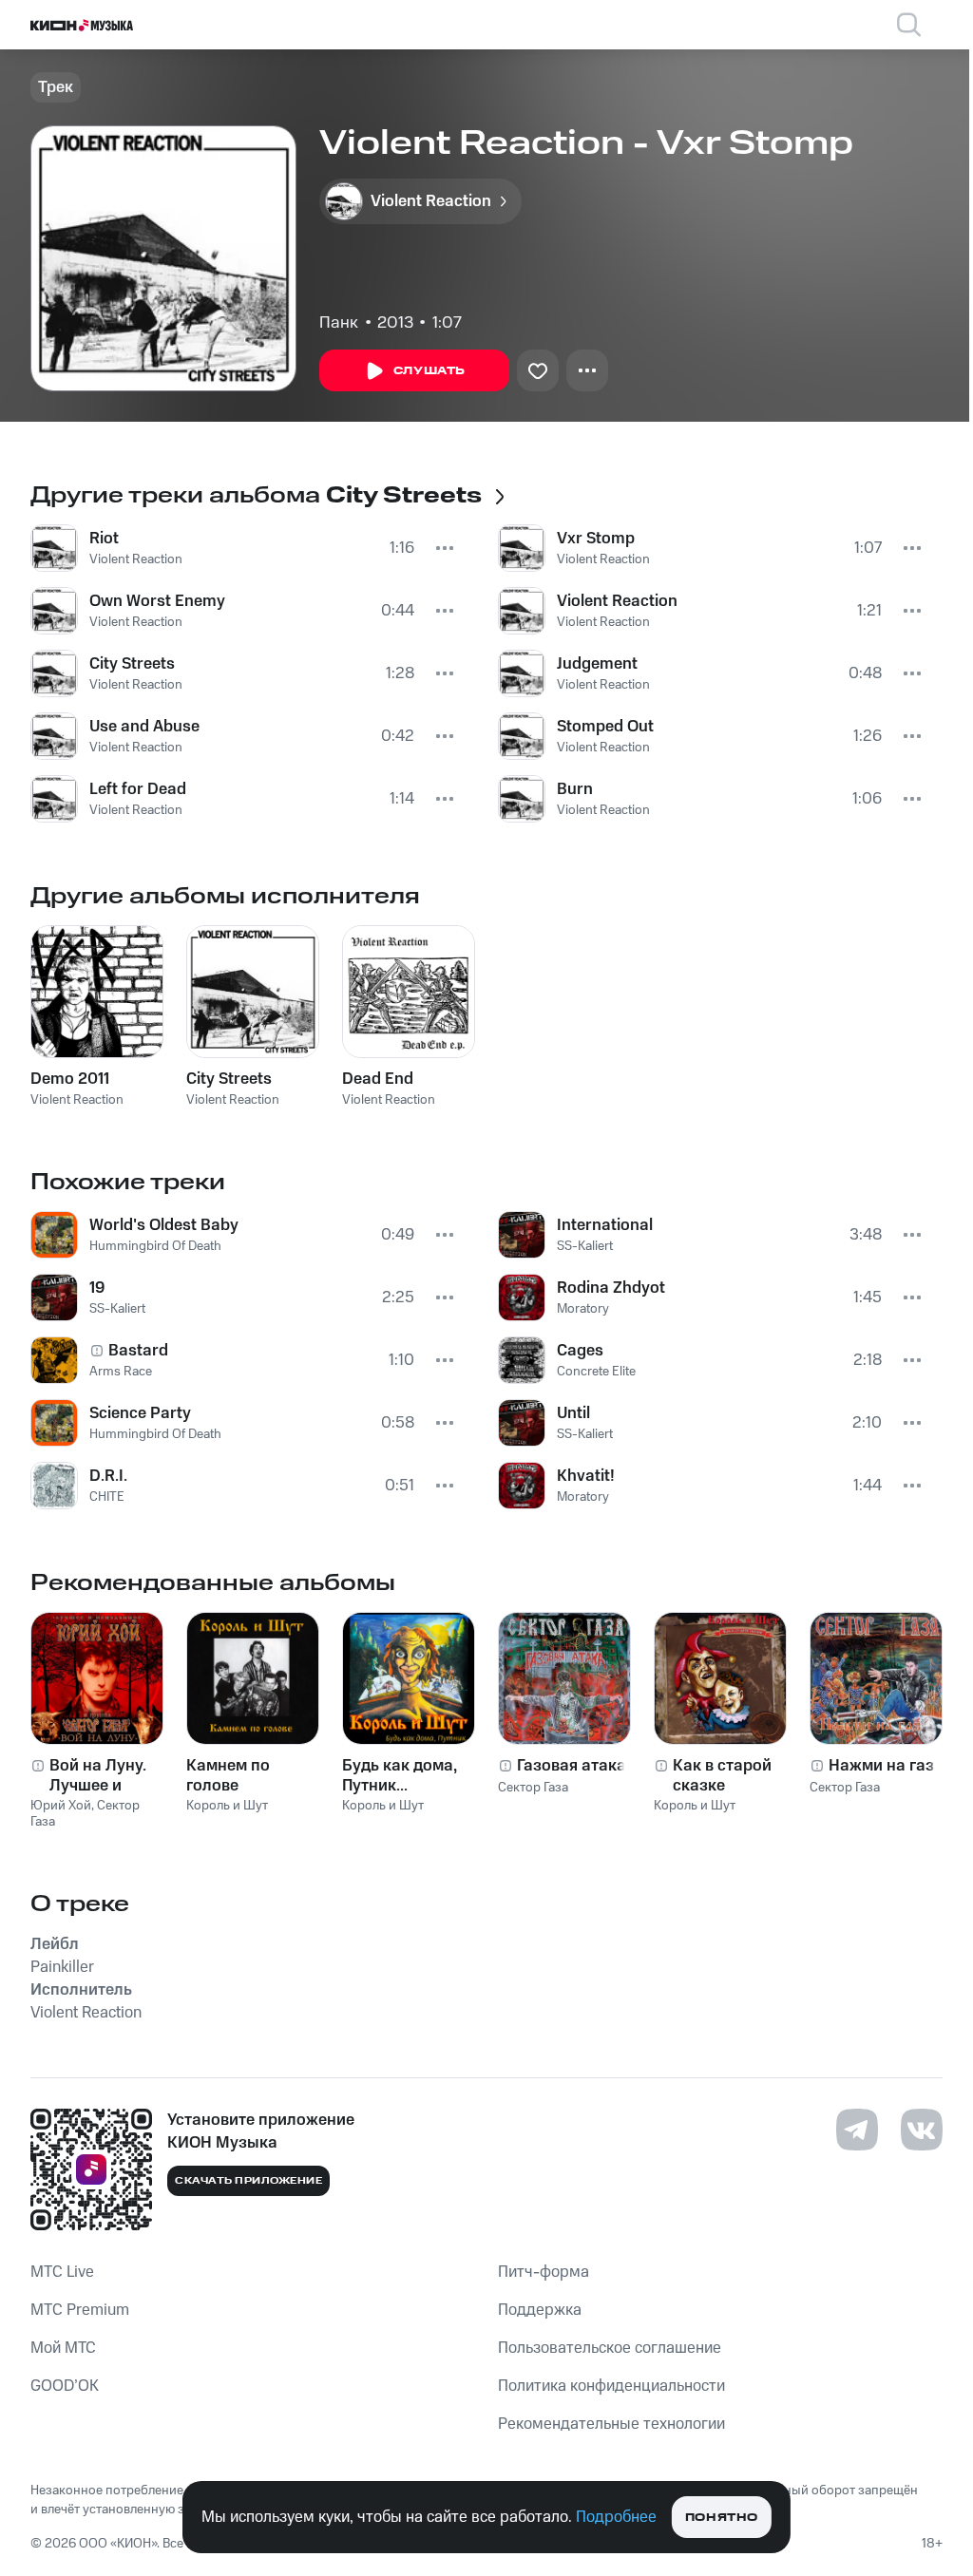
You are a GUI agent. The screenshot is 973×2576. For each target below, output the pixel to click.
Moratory (583, 1309)
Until (573, 1413)
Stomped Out (605, 727)
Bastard (138, 1351)
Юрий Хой (61, 1806)
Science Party (140, 1413)
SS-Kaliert (117, 1309)
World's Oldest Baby (164, 1225)
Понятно (722, 2518)
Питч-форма (544, 2272)
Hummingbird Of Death (155, 1246)
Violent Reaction (136, 559)
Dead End (378, 1079)
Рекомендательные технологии (611, 2424)
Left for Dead (138, 789)
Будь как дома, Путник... (400, 1775)
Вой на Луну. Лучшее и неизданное (98, 1775)
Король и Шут (227, 1806)
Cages (580, 1351)
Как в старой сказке (722, 1775)
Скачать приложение (248, 2181)
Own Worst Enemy (157, 601)
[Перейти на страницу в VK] (922, 2130)
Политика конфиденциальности (611, 2386)
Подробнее (616, 2517)
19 (97, 1288)
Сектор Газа (533, 1788)
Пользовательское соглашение (610, 2348)
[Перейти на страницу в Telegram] (857, 2130)
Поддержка (540, 2310)
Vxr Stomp (596, 539)
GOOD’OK (65, 2386)
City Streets (132, 664)
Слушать (429, 371)
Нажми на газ (881, 1766)
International (605, 1225)
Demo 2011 (70, 1079)
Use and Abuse (144, 727)
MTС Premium (80, 2310)
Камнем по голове (228, 1775)
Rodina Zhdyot (611, 1288)
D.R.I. (108, 1476)
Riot (104, 539)
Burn (575, 789)
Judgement (597, 664)
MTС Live (62, 2272)
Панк (339, 323)
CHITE (107, 1497)
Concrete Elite (596, 1372)
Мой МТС (63, 2348)
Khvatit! (586, 1476)
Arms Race (121, 1372)
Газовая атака (572, 1766)
